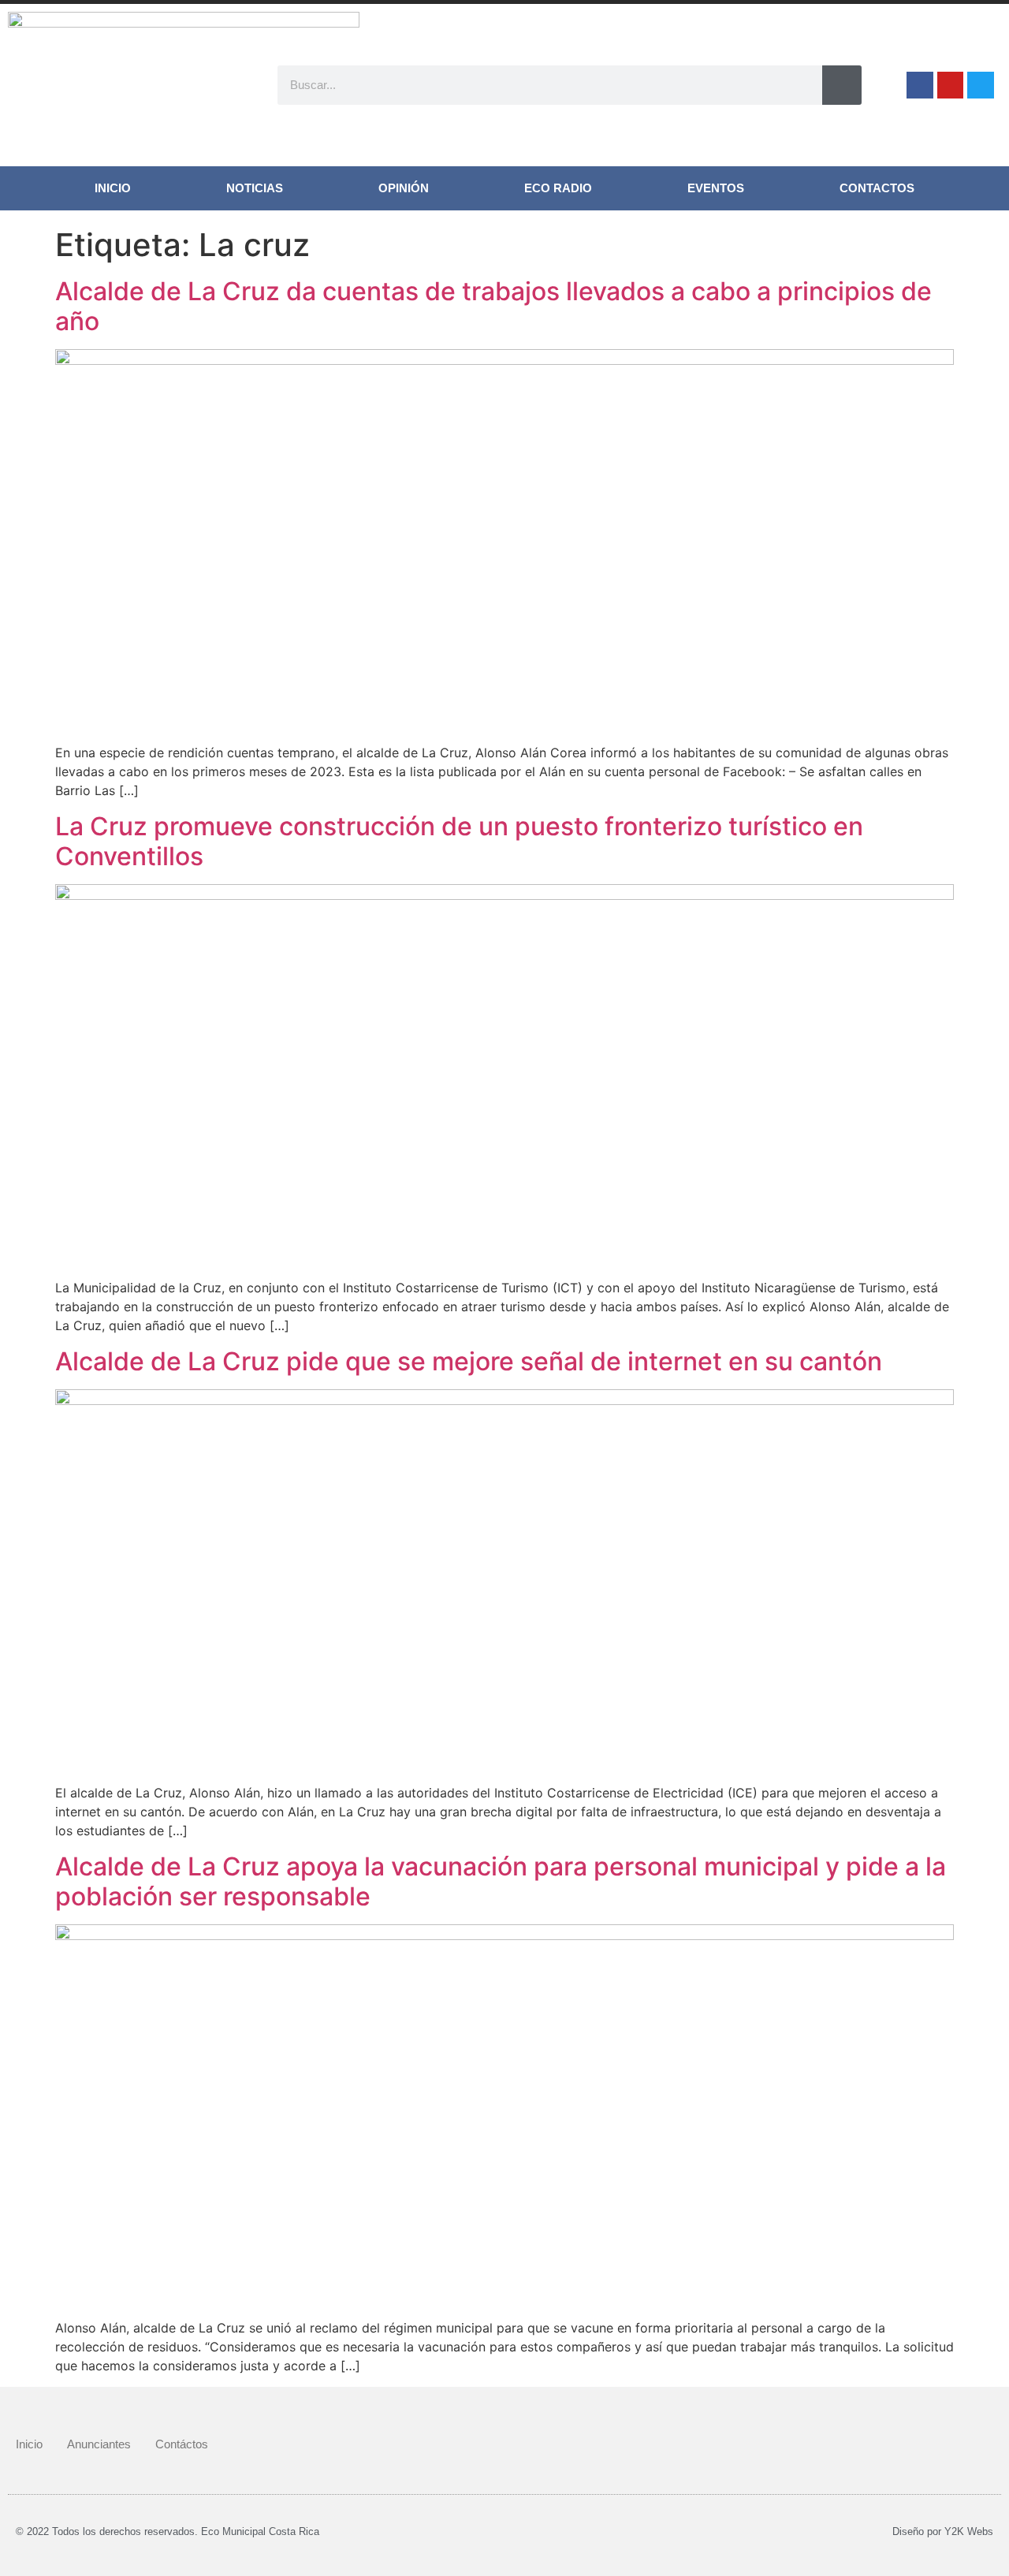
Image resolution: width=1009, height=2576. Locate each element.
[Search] (842, 85)
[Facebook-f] (920, 85)
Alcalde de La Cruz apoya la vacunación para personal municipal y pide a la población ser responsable (501, 1881)
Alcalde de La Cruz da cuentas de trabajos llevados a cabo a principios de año (493, 306)
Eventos (716, 188)
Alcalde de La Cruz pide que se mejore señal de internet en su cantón (469, 1361)
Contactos (877, 188)
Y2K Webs (969, 2531)
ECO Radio (558, 188)
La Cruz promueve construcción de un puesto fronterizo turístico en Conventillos (459, 841)
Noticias (255, 188)
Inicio (113, 188)
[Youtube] (951, 85)
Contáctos (182, 2444)
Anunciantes (99, 2444)
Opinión (404, 188)
